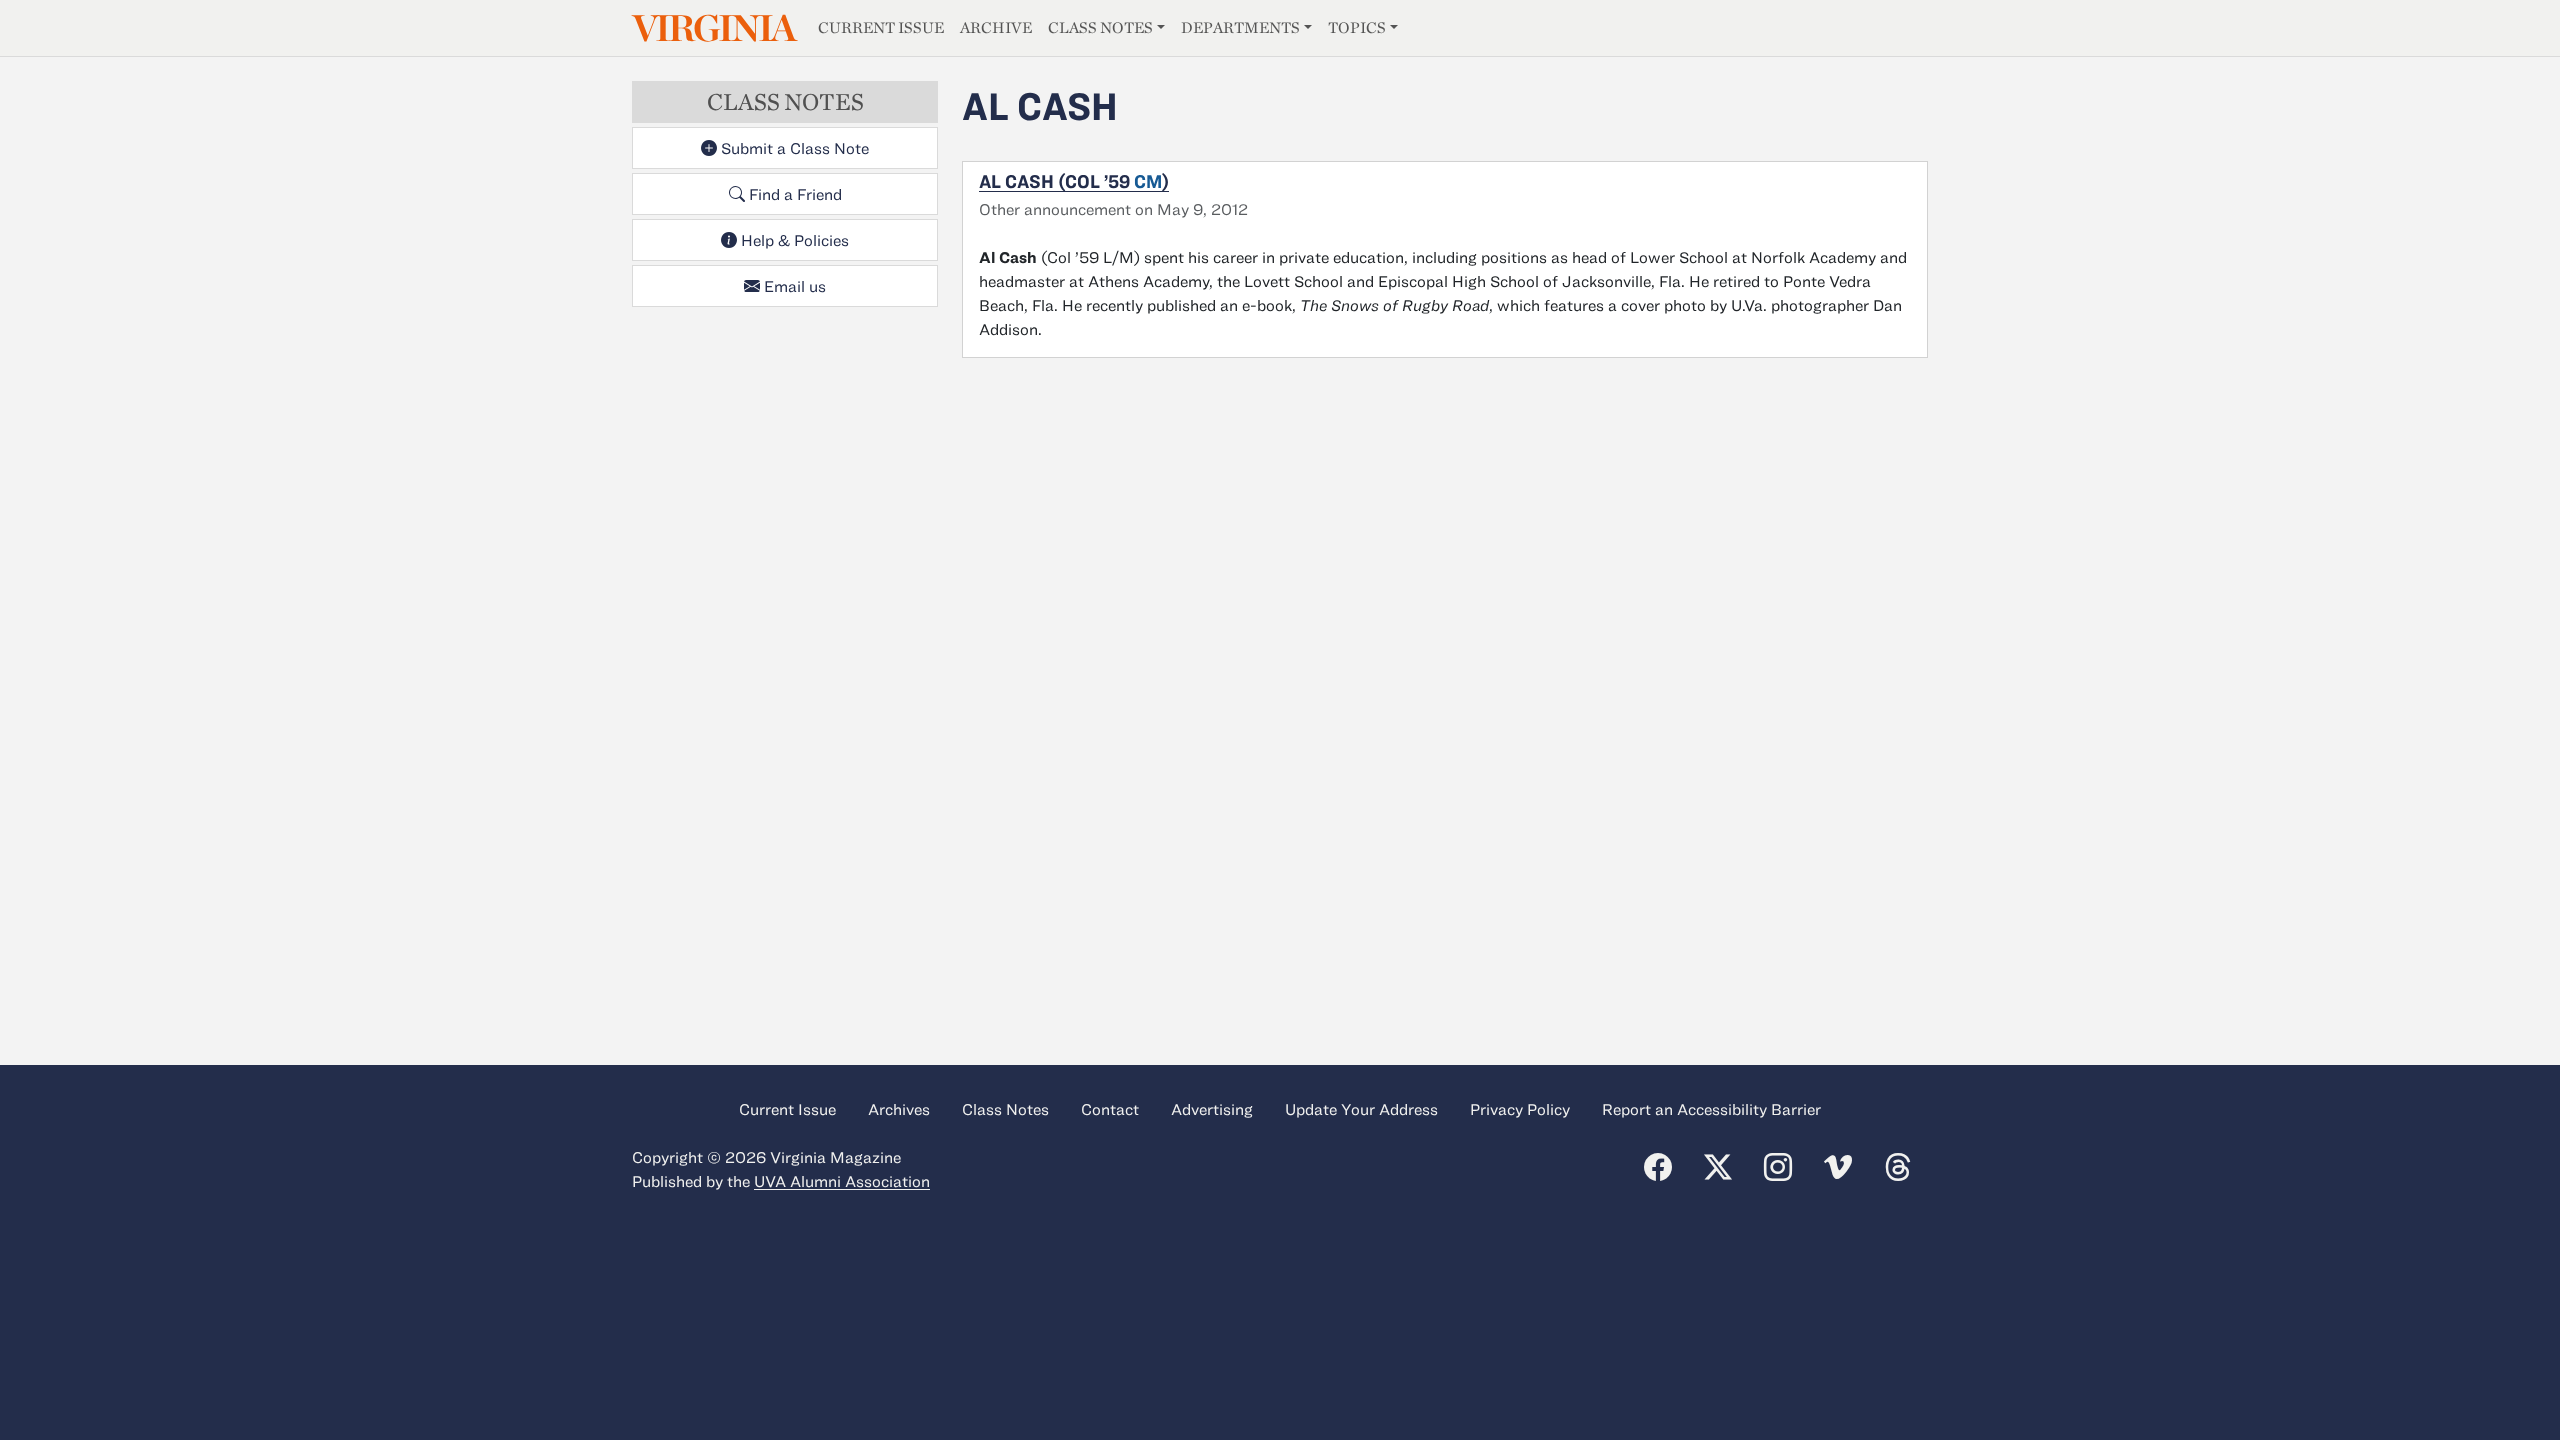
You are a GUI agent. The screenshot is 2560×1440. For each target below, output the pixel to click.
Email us (793, 286)
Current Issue (881, 27)
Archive (996, 27)
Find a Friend (793, 194)
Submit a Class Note (793, 148)
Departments (1240, 27)
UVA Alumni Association (842, 1181)
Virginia (713, 28)
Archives (899, 1109)
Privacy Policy (1520, 1109)
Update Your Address (1361, 1109)
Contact (1110, 1109)
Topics (1357, 27)
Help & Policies (793, 240)
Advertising (1212, 1109)
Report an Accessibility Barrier (1711, 1109)
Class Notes (1100, 27)
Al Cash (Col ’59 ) (1074, 181)
